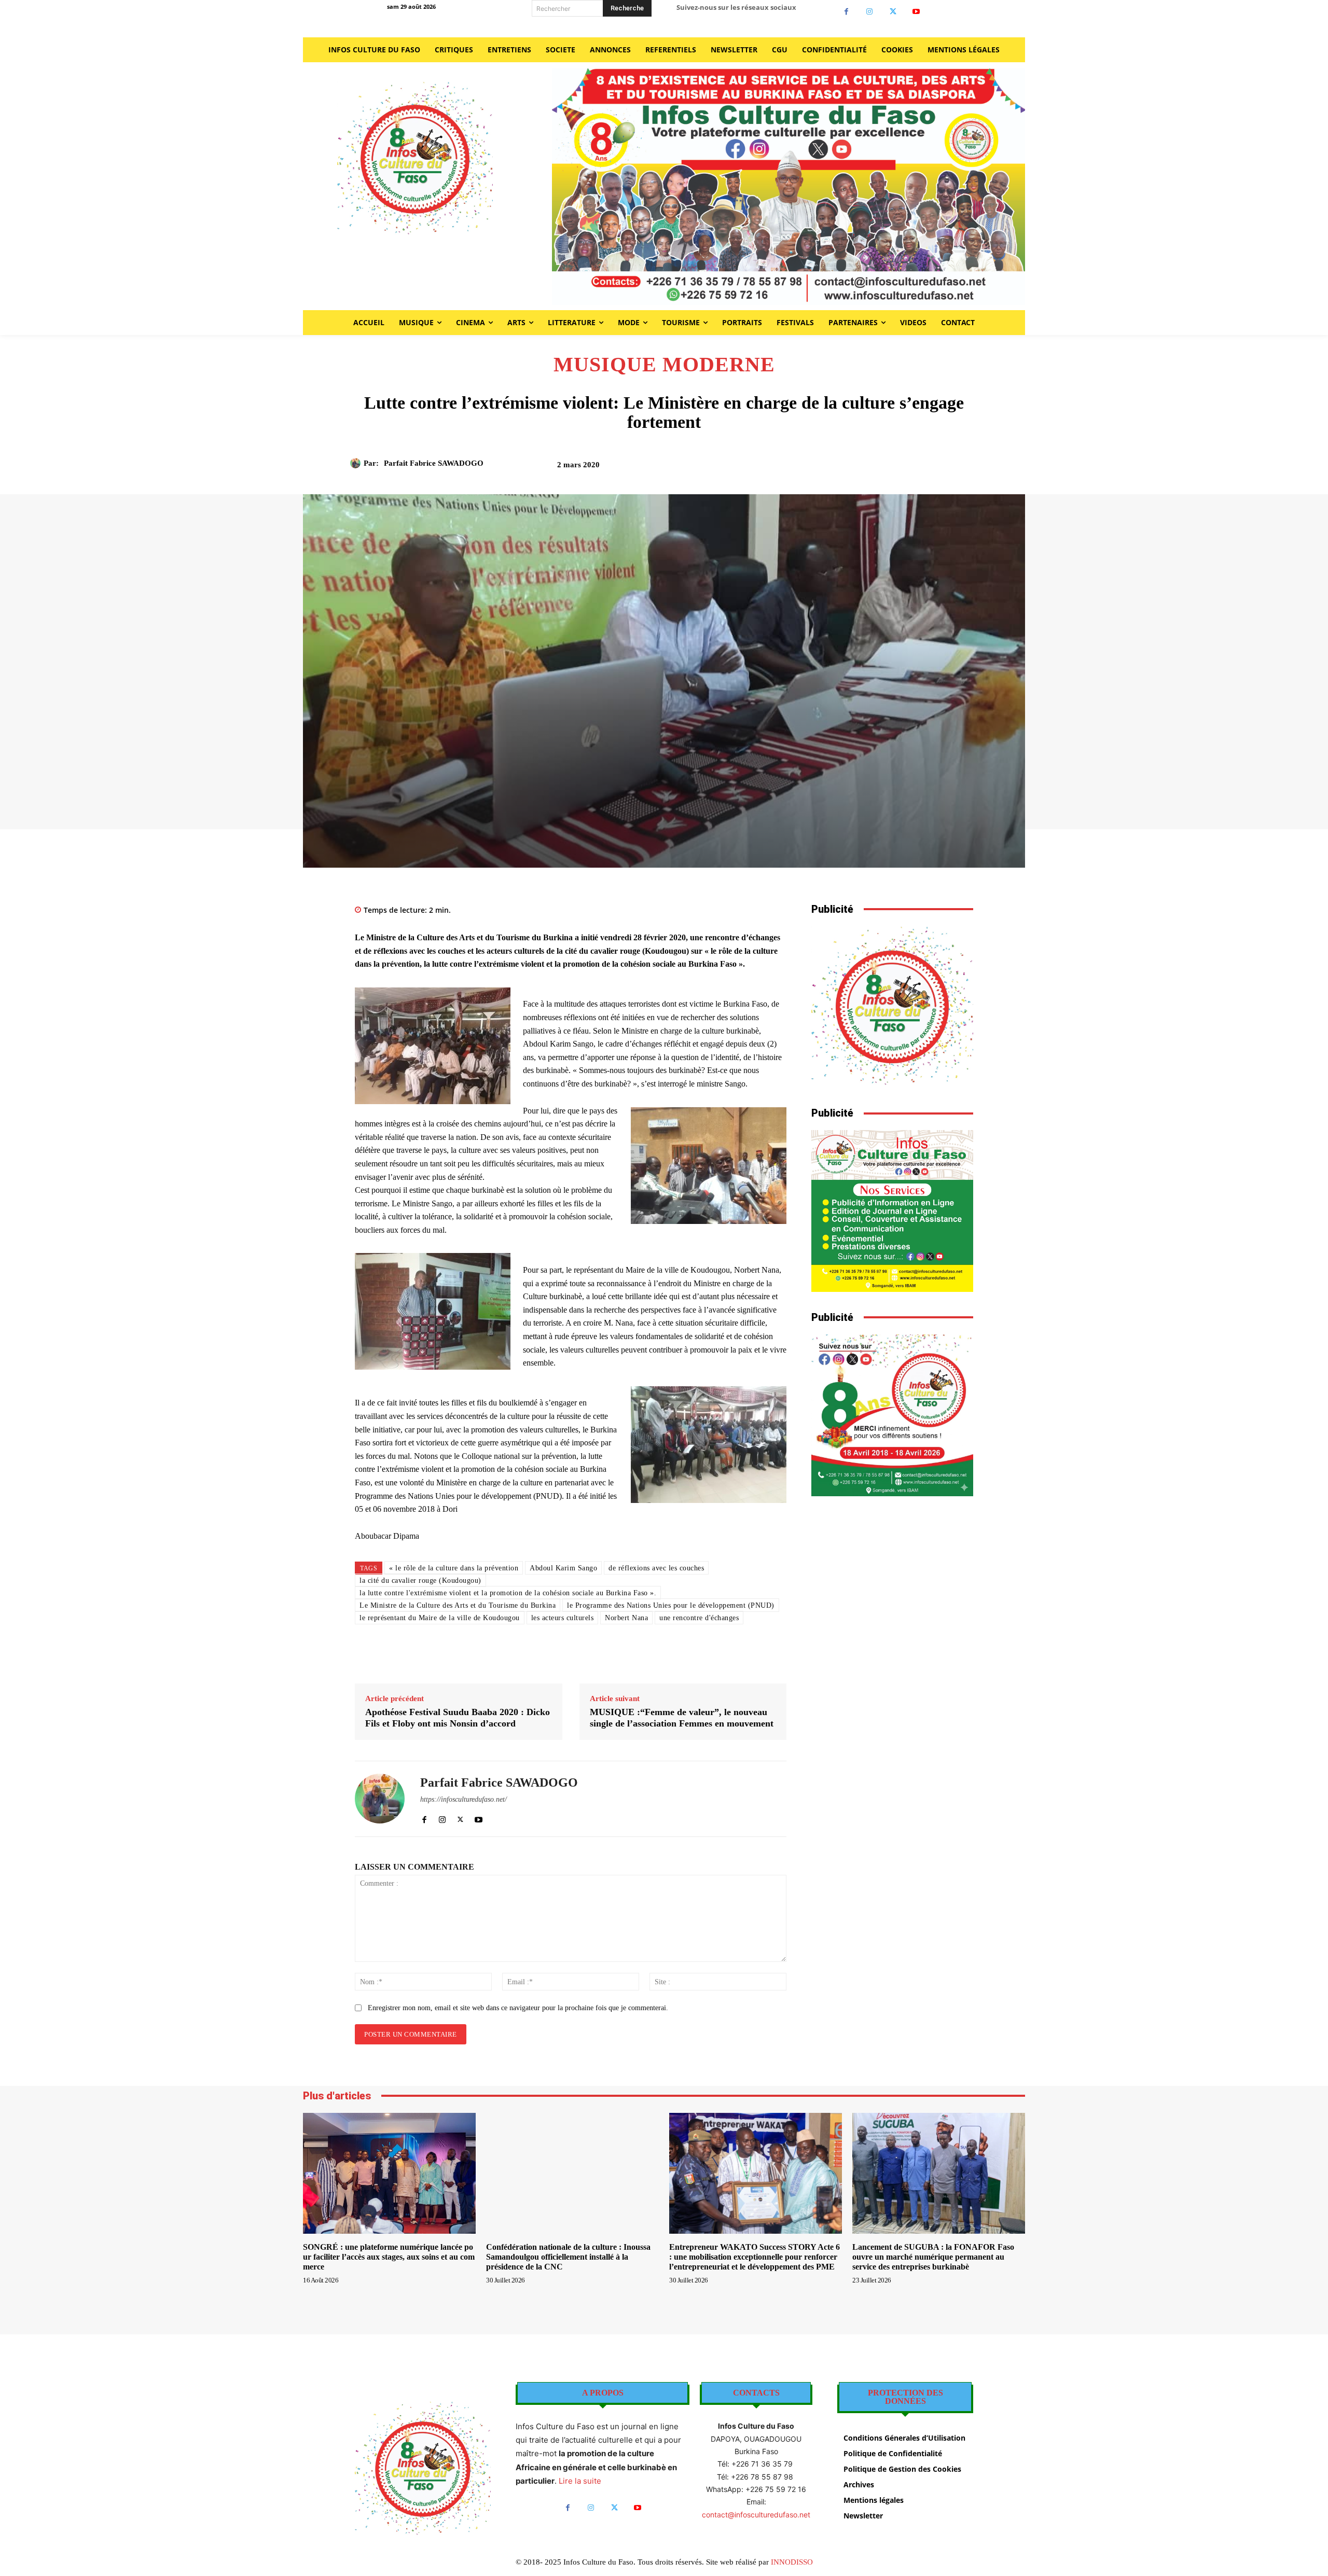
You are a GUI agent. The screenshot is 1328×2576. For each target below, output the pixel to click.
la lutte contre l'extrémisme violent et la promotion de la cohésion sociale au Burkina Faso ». (508, 1593)
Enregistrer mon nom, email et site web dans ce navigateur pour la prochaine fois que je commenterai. (518, 2008)
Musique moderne (664, 365)
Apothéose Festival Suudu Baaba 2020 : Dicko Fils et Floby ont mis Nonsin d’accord (458, 1718)
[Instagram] (870, 12)
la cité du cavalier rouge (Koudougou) (420, 1581)
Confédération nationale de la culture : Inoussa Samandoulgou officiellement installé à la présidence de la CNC (568, 2257)
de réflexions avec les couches (656, 1568)
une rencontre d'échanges (699, 1618)
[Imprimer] (915, 468)
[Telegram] (938, 468)
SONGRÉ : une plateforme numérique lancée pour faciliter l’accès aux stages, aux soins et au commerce (389, 2257)
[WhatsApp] (891, 468)
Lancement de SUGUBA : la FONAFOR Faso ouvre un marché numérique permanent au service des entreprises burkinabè (933, 2257)
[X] (893, 12)
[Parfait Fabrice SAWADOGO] (357, 463)
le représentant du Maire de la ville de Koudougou (440, 1618)
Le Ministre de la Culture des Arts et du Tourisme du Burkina (458, 1605)
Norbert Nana (626, 1618)
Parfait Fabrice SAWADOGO (434, 463)
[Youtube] (916, 12)
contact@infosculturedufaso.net (756, 2515)
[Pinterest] (867, 468)
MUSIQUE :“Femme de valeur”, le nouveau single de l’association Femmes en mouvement (682, 1718)
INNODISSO (792, 2562)
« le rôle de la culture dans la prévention (454, 1568)
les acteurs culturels (563, 1618)
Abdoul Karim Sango (563, 1568)
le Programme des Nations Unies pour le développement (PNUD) (671, 1605)
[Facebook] (846, 12)
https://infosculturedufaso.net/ (464, 1799)
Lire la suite (580, 2481)
